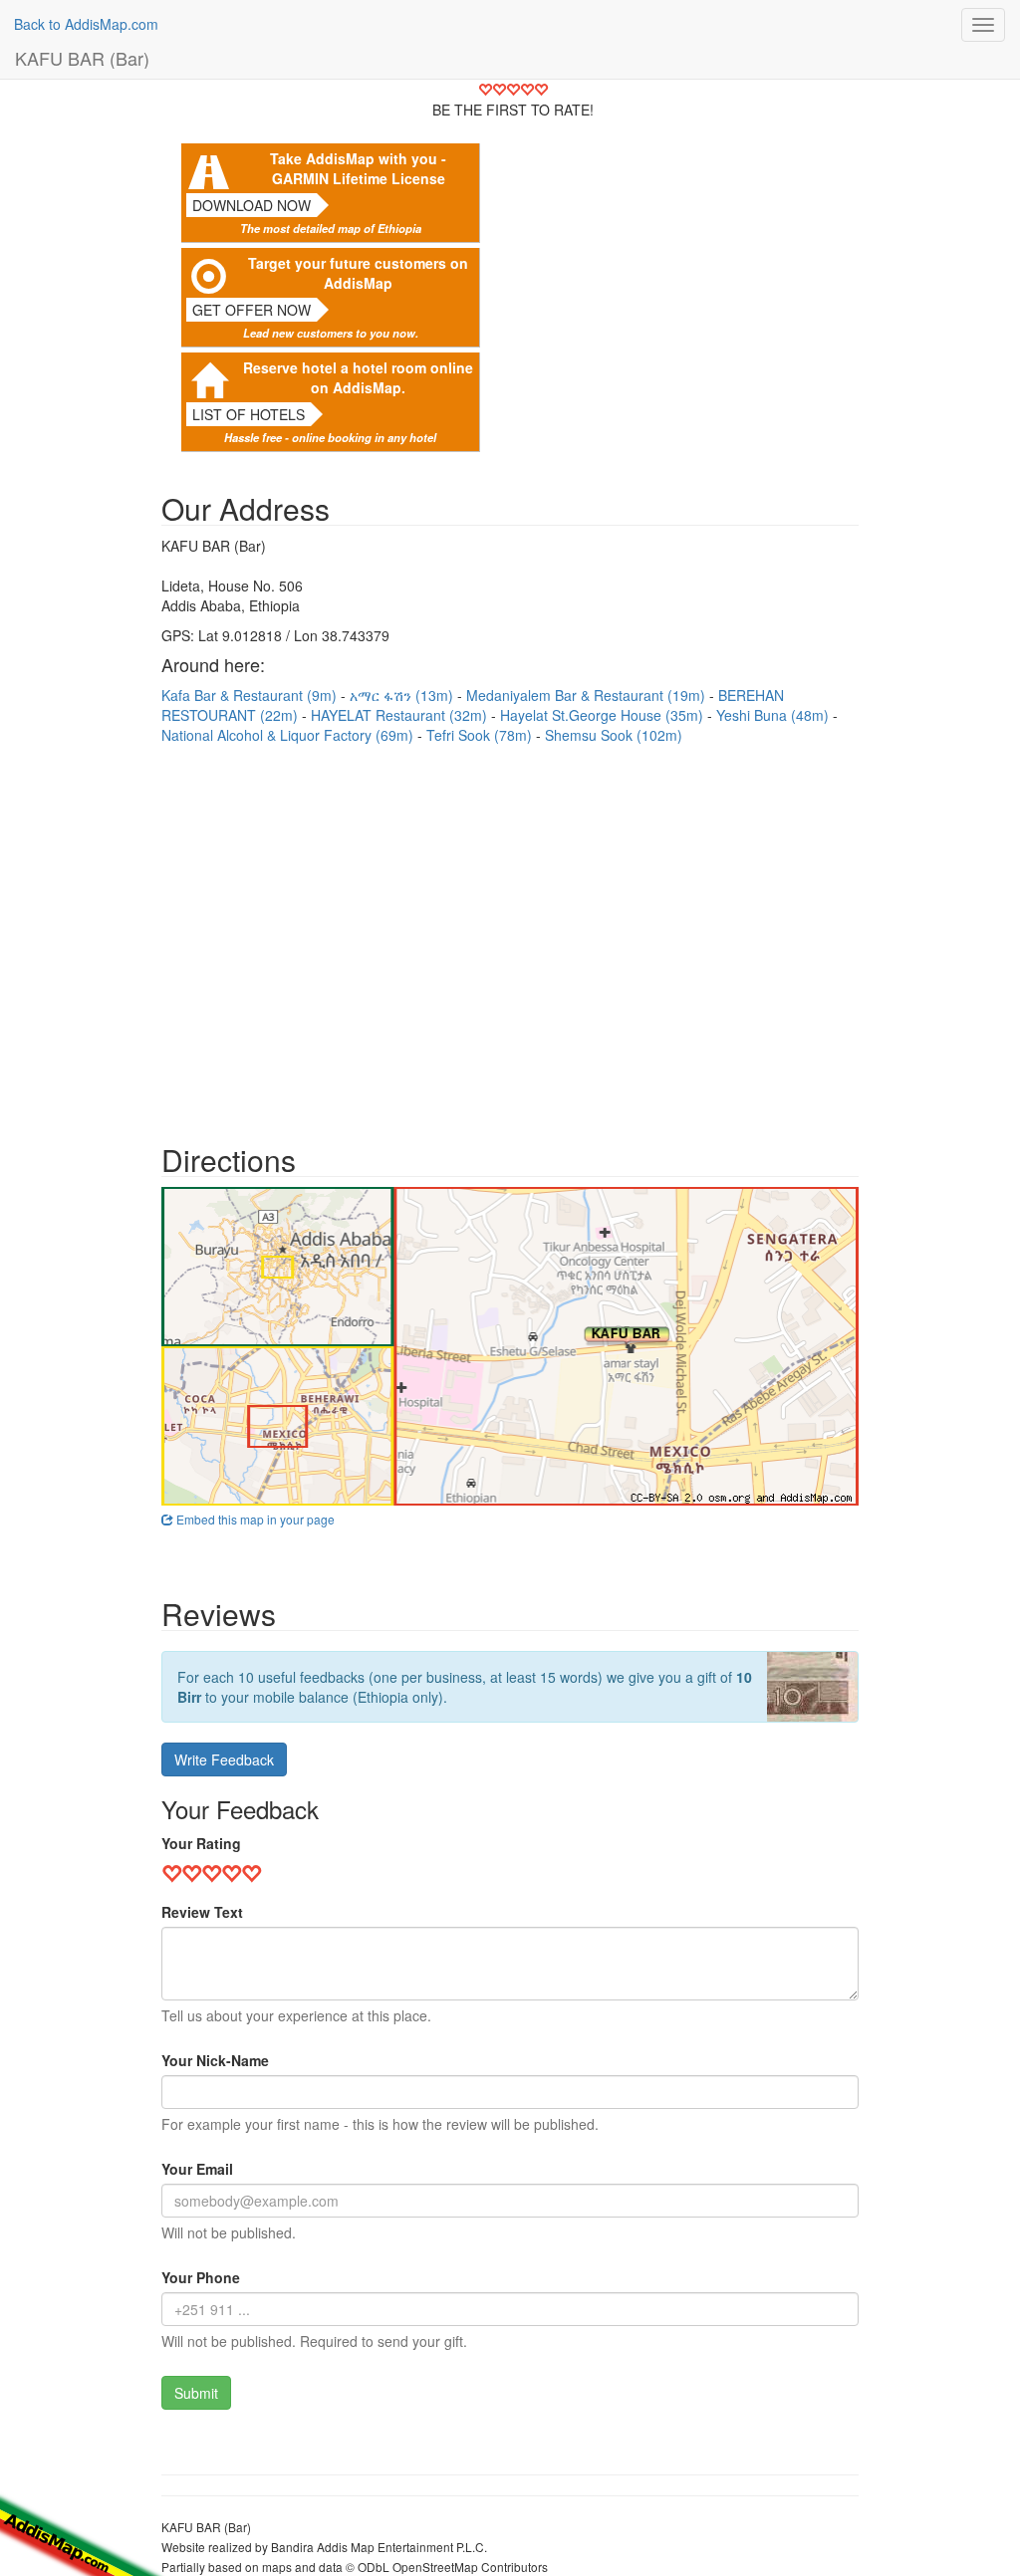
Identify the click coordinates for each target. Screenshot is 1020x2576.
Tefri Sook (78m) (481, 735)
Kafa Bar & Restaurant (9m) (251, 695)
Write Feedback (224, 1759)
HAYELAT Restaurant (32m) (401, 715)
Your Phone (201, 2277)
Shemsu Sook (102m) (614, 735)
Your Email (197, 2169)
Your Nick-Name (215, 2060)
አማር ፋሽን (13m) (403, 695)
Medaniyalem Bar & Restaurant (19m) (588, 695)
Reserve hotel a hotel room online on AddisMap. (358, 377)
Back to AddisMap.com (86, 24)
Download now (252, 205)
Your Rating (201, 1843)
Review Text (202, 1912)
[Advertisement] (510, 934)
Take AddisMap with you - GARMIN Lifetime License (358, 168)
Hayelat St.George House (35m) (604, 715)
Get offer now (252, 310)
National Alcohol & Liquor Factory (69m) (289, 735)
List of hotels (249, 414)
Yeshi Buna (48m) (774, 715)
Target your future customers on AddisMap (358, 273)
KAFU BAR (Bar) (82, 58)
